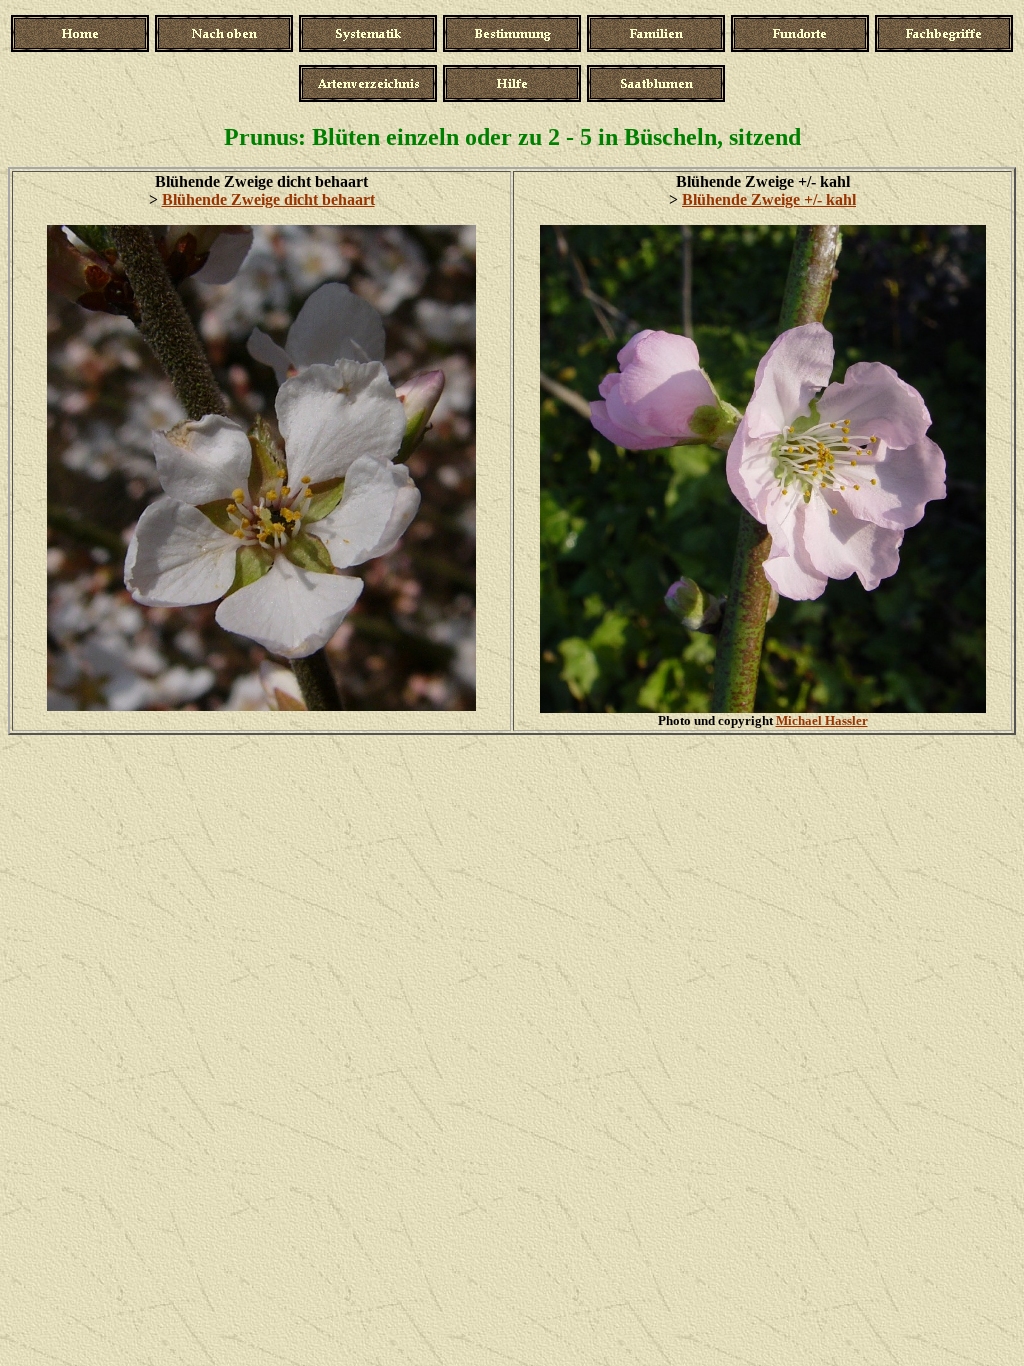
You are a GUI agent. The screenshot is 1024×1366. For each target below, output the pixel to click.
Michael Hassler (822, 720)
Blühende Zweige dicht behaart (268, 199)
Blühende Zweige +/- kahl (769, 199)
